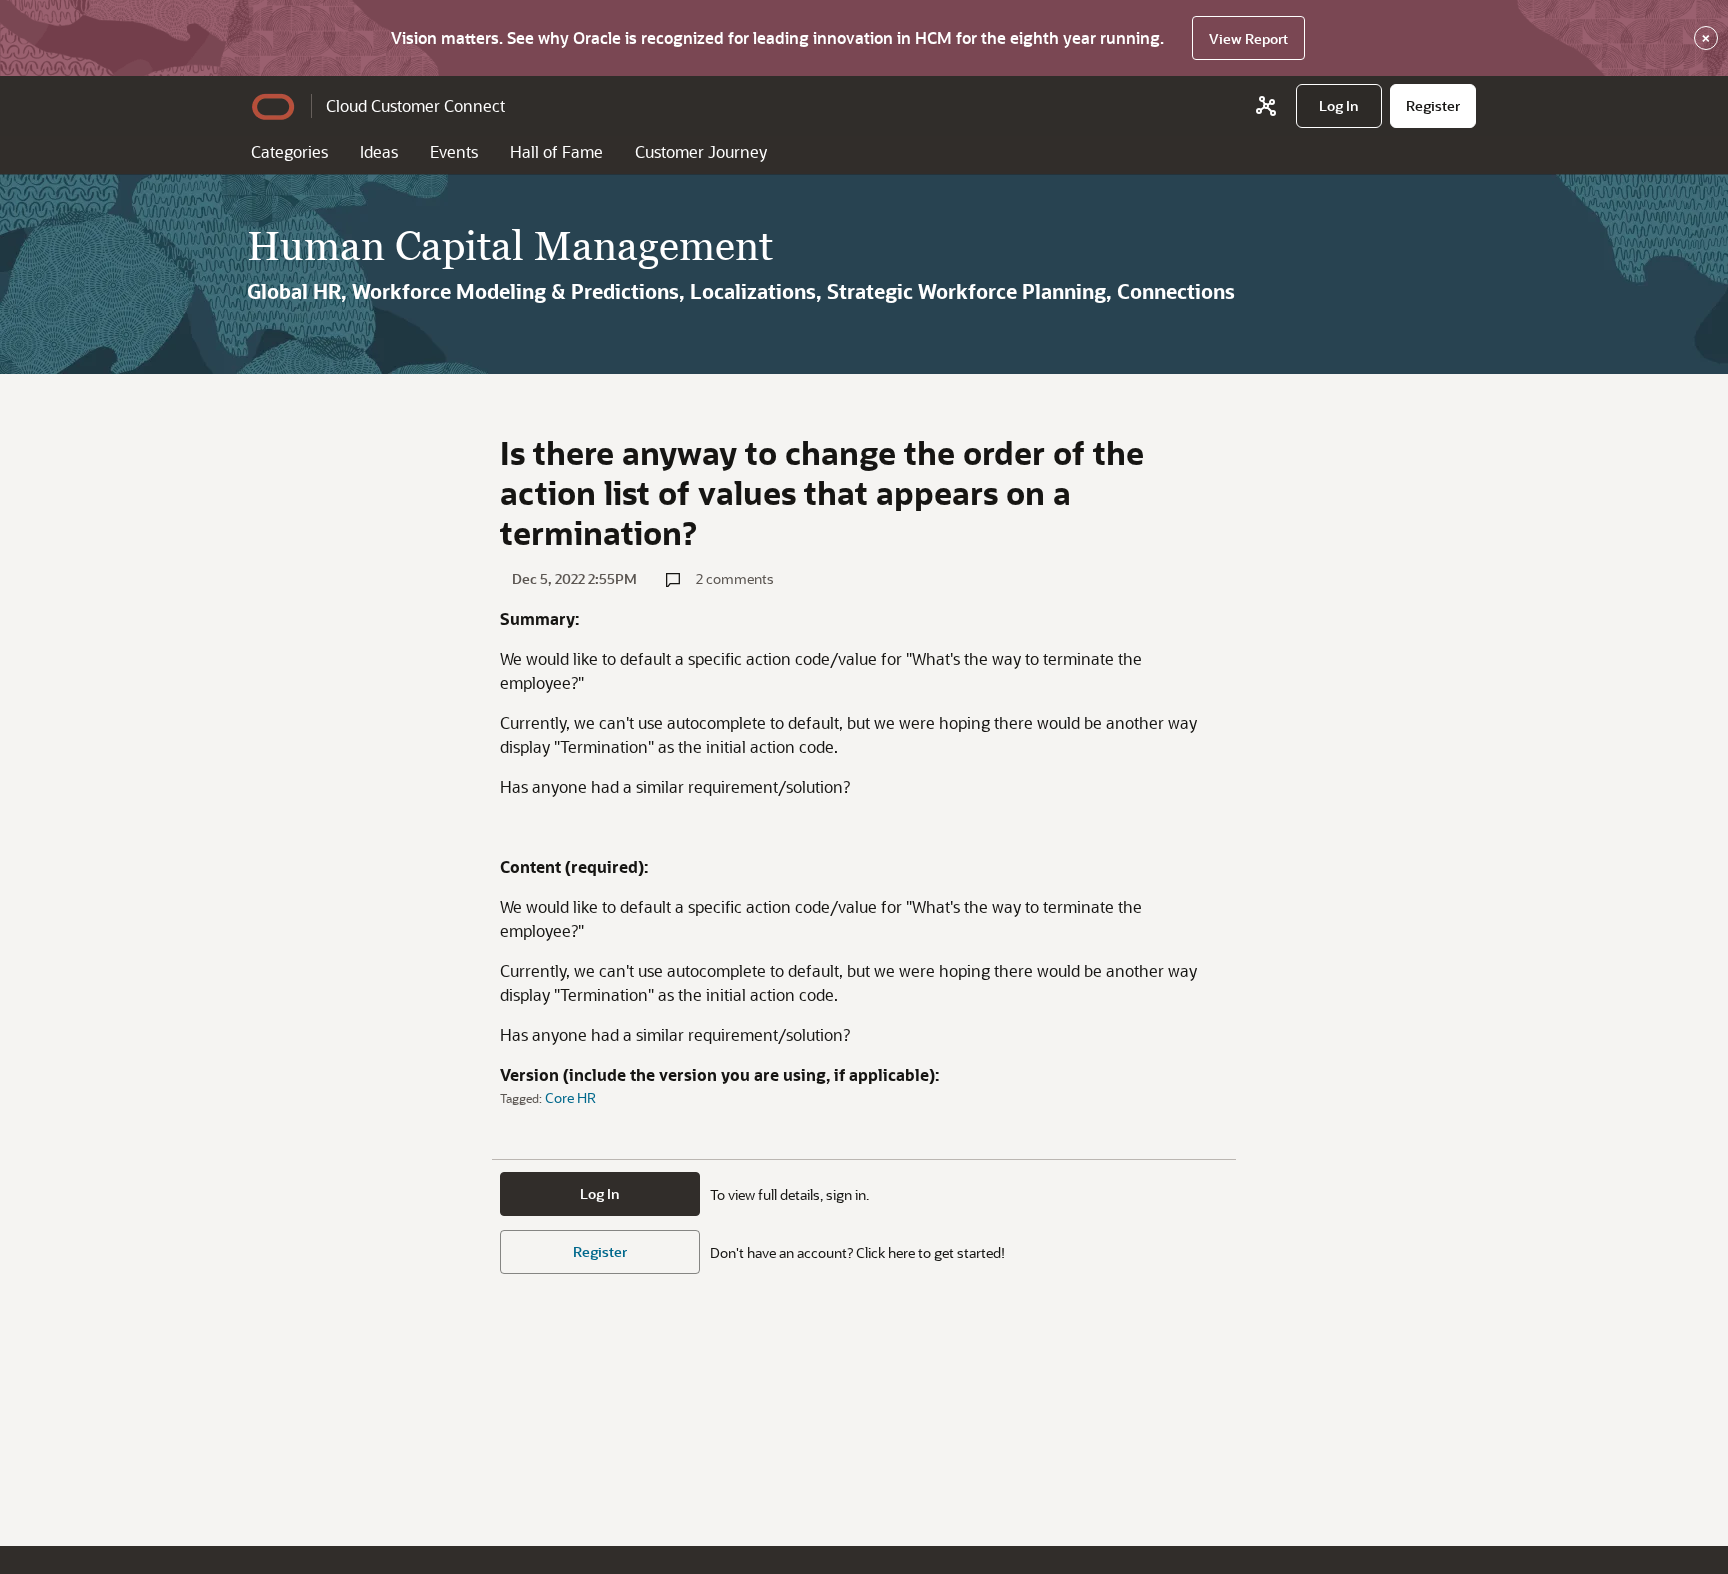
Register (600, 1251)
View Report (1248, 38)
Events (454, 151)
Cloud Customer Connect (415, 105)
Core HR (570, 1097)
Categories (289, 151)
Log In (600, 1193)
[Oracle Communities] (1266, 106)
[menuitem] (1339, 106)
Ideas (379, 151)
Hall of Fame (556, 151)
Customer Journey (701, 151)
